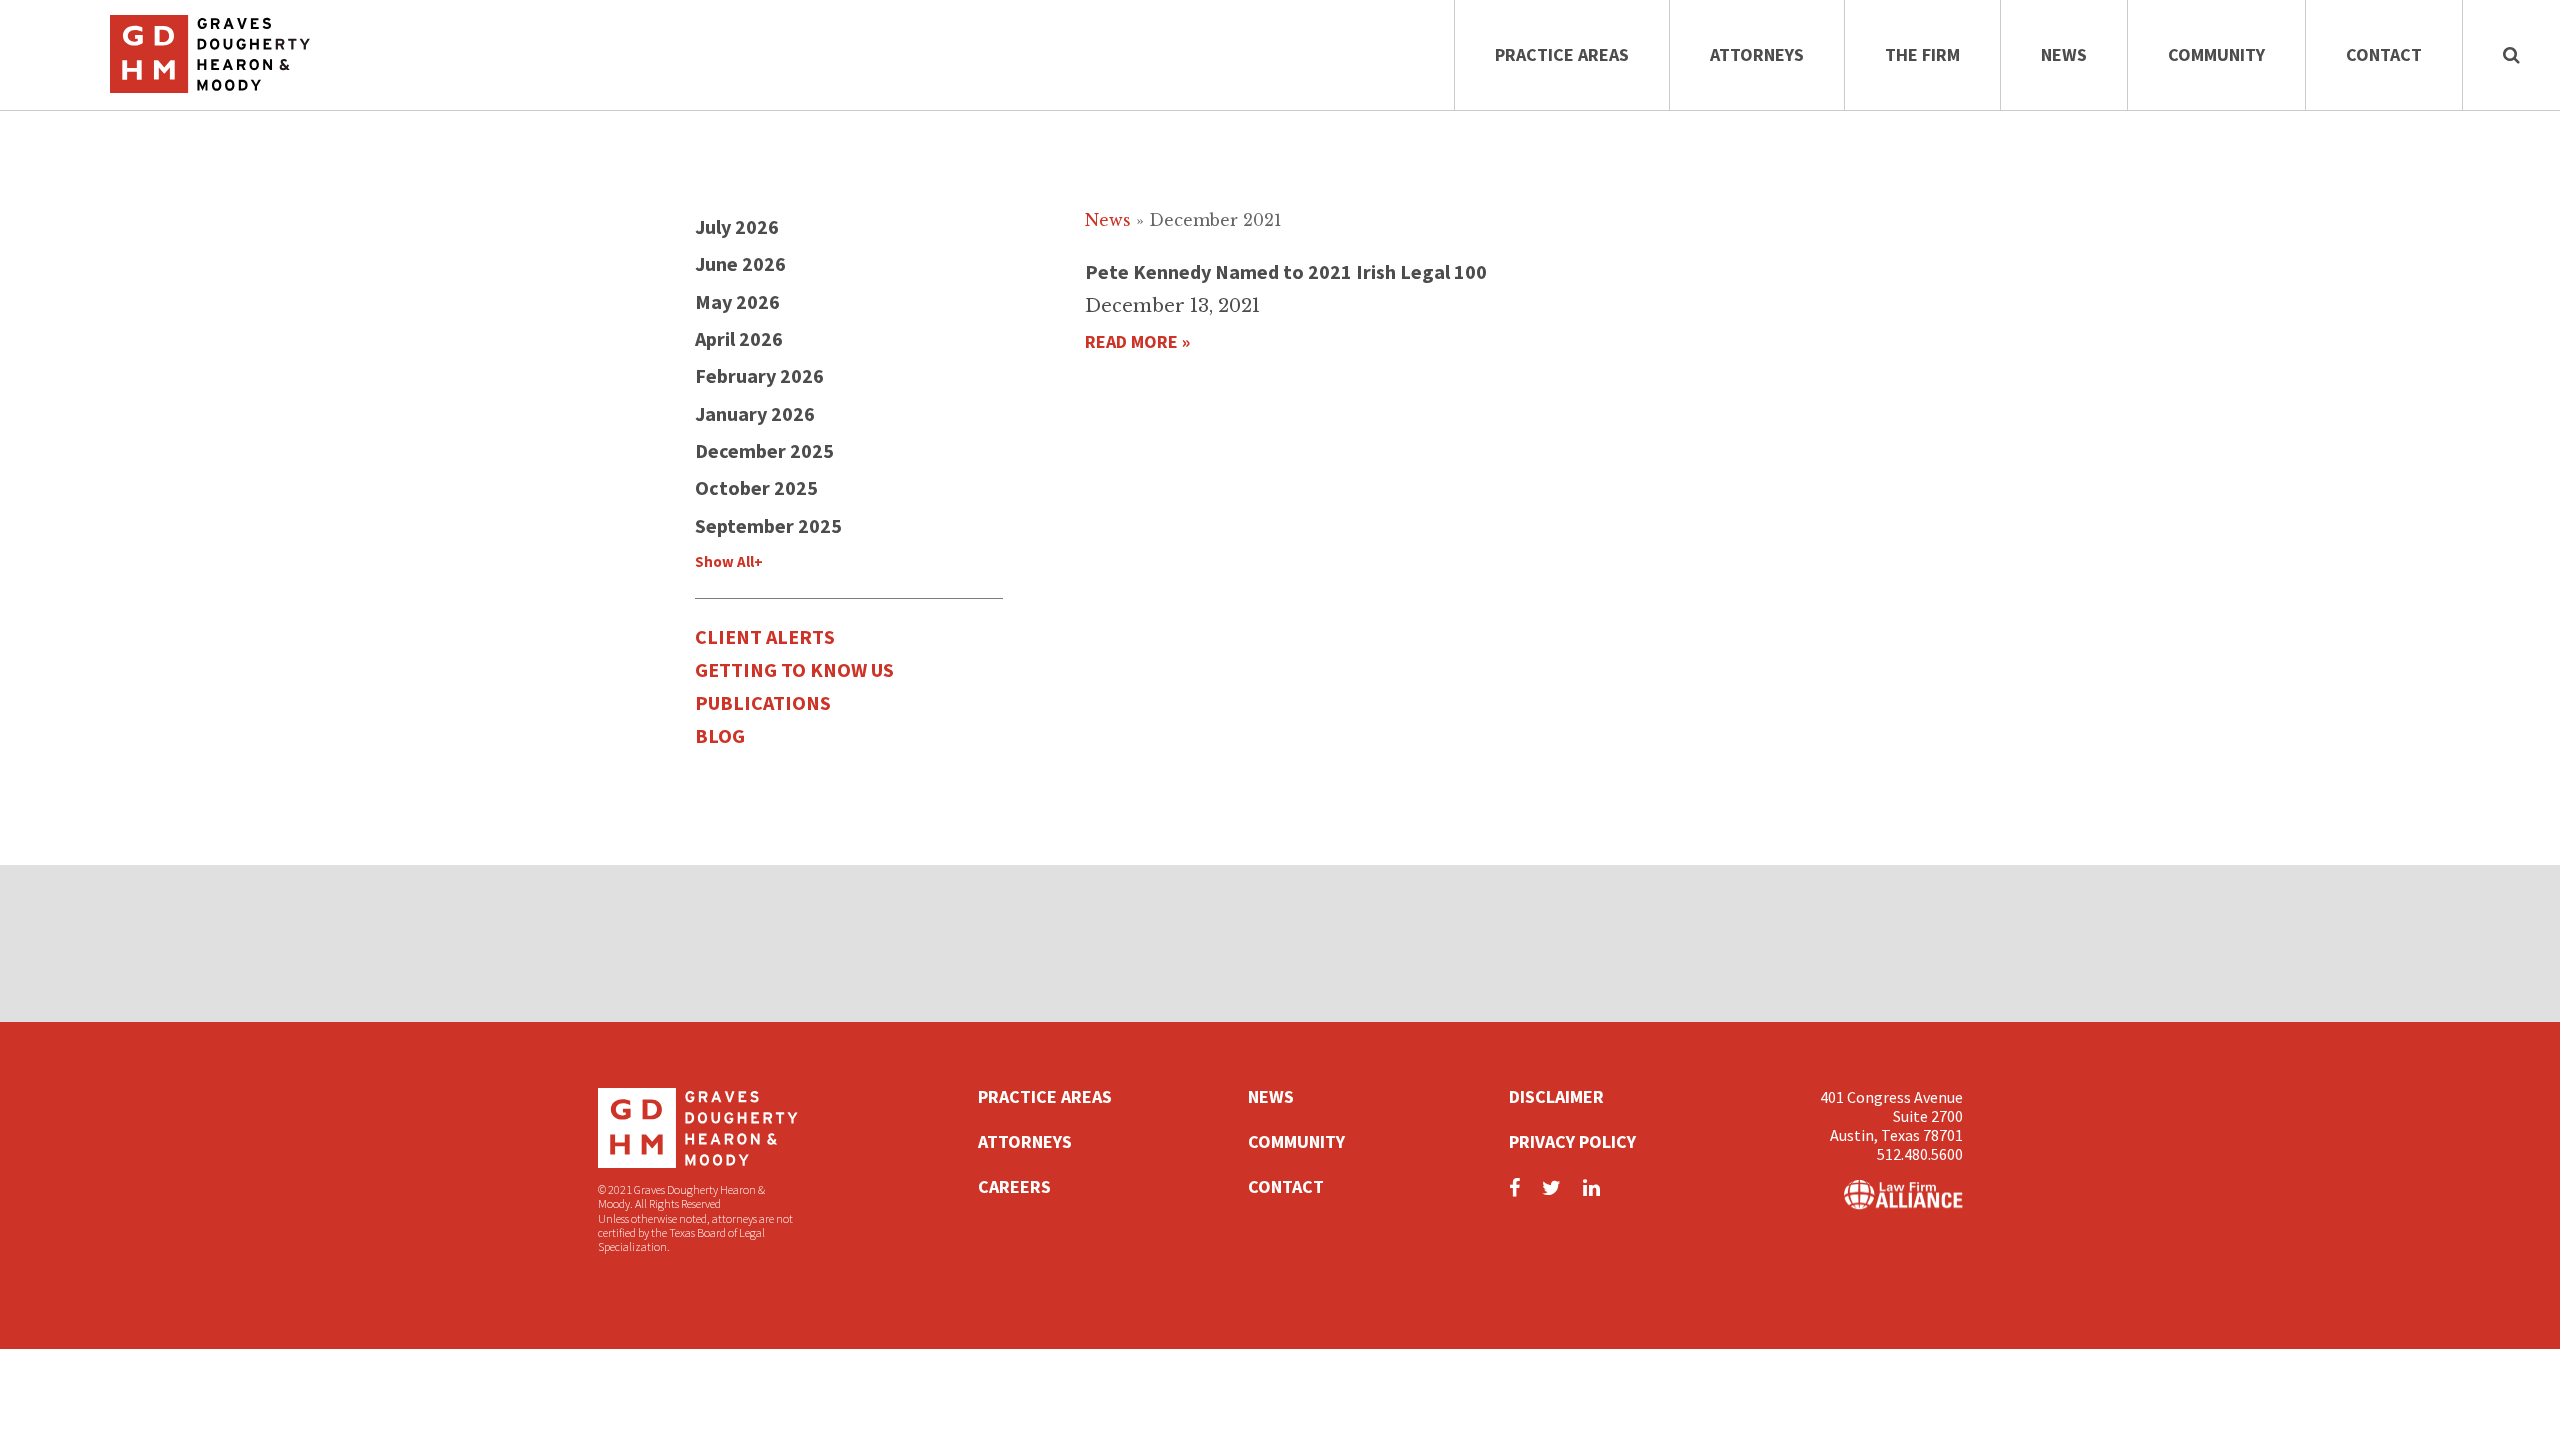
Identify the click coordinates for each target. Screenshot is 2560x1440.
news (1108, 220)
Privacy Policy (1572, 1141)
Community (2216, 54)
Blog (720, 735)
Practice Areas (1562, 54)
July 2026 (737, 226)
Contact (2384, 54)
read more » (1137, 341)
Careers (1014, 1186)
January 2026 (755, 413)
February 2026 (759, 375)
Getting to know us (794, 669)
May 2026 (737, 301)
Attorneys (1757, 54)
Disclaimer (1556, 1096)
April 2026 (739, 338)
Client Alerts (765, 636)
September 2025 (768, 525)
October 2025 (756, 487)
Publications (763, 702)
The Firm (1922, 54)
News (2064, 54)
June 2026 (740, 263)
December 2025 (764, 450)
